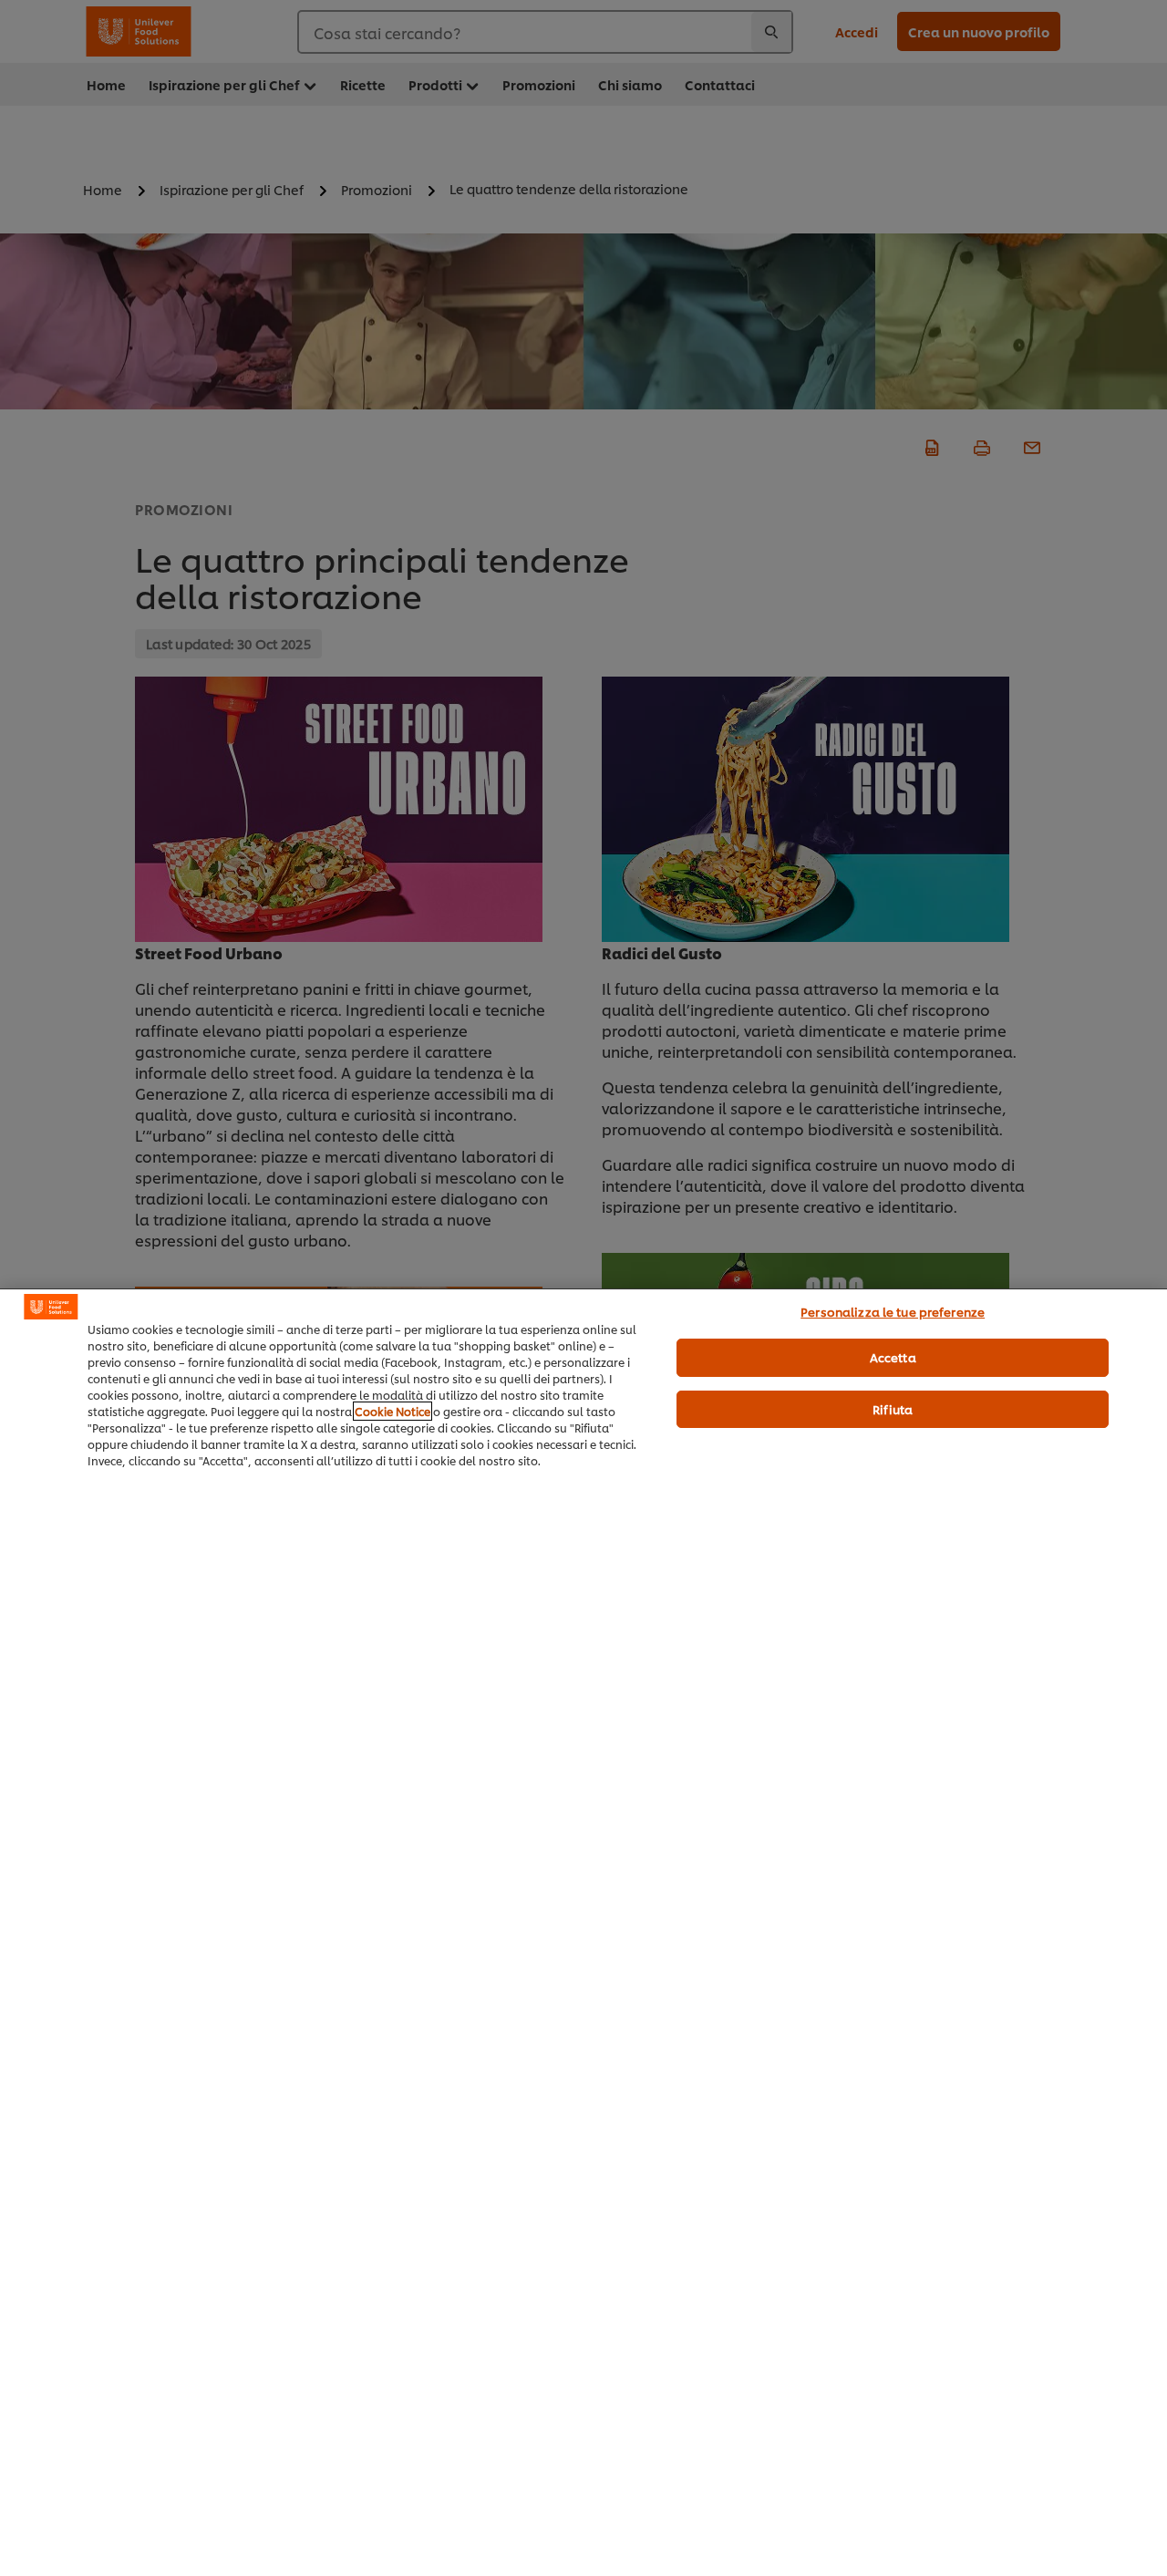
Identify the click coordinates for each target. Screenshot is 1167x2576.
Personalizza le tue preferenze (893, 1311)
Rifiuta (893, 1409)
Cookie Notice (392, 1411)
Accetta (893, 1357)
